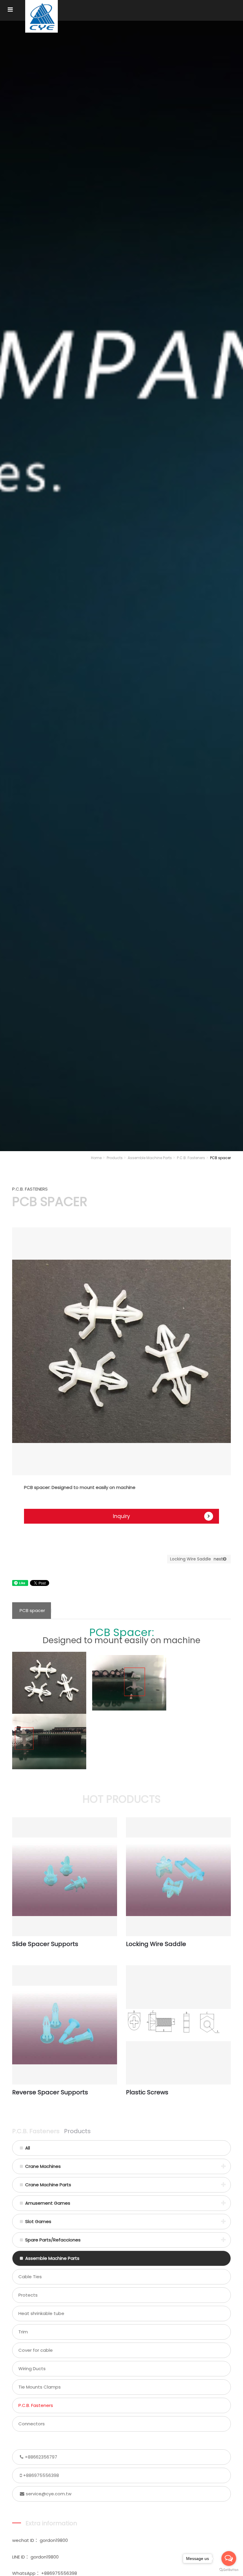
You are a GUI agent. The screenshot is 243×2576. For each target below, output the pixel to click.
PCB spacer (32, 1610)
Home (96, 1158)
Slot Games (38, 2221)
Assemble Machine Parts (150, 1158)
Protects (28, 2295)
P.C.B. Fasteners (191, 1158)
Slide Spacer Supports (45, 1944)
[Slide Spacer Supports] (65, 1877)
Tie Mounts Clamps (40, 2387)
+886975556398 (41, 2475)
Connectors (32, 2424)
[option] (121, 1351)
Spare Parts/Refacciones (53, 2240)
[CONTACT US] (121, 584)
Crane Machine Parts (48, 2185)
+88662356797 (41, 2457)
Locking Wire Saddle (196, 1559)
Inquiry (121, 1516)
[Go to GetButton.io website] (229, 2570)
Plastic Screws (147, 2092)
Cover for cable (36, 2350)
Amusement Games (48, 2203)
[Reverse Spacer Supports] (65, 2025)
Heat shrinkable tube (41, 2313)
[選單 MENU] (10, 10)
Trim (23, 2332)
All (28, 2148)
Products (115, 1158)
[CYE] (41, 16)
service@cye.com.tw (49, 2494)
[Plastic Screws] (178, 2025)
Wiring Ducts (32, 2369)
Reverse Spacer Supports (50, 2092)
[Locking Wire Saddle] (178, 1877)
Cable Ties (30, 2277)
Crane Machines (43, 2166)
